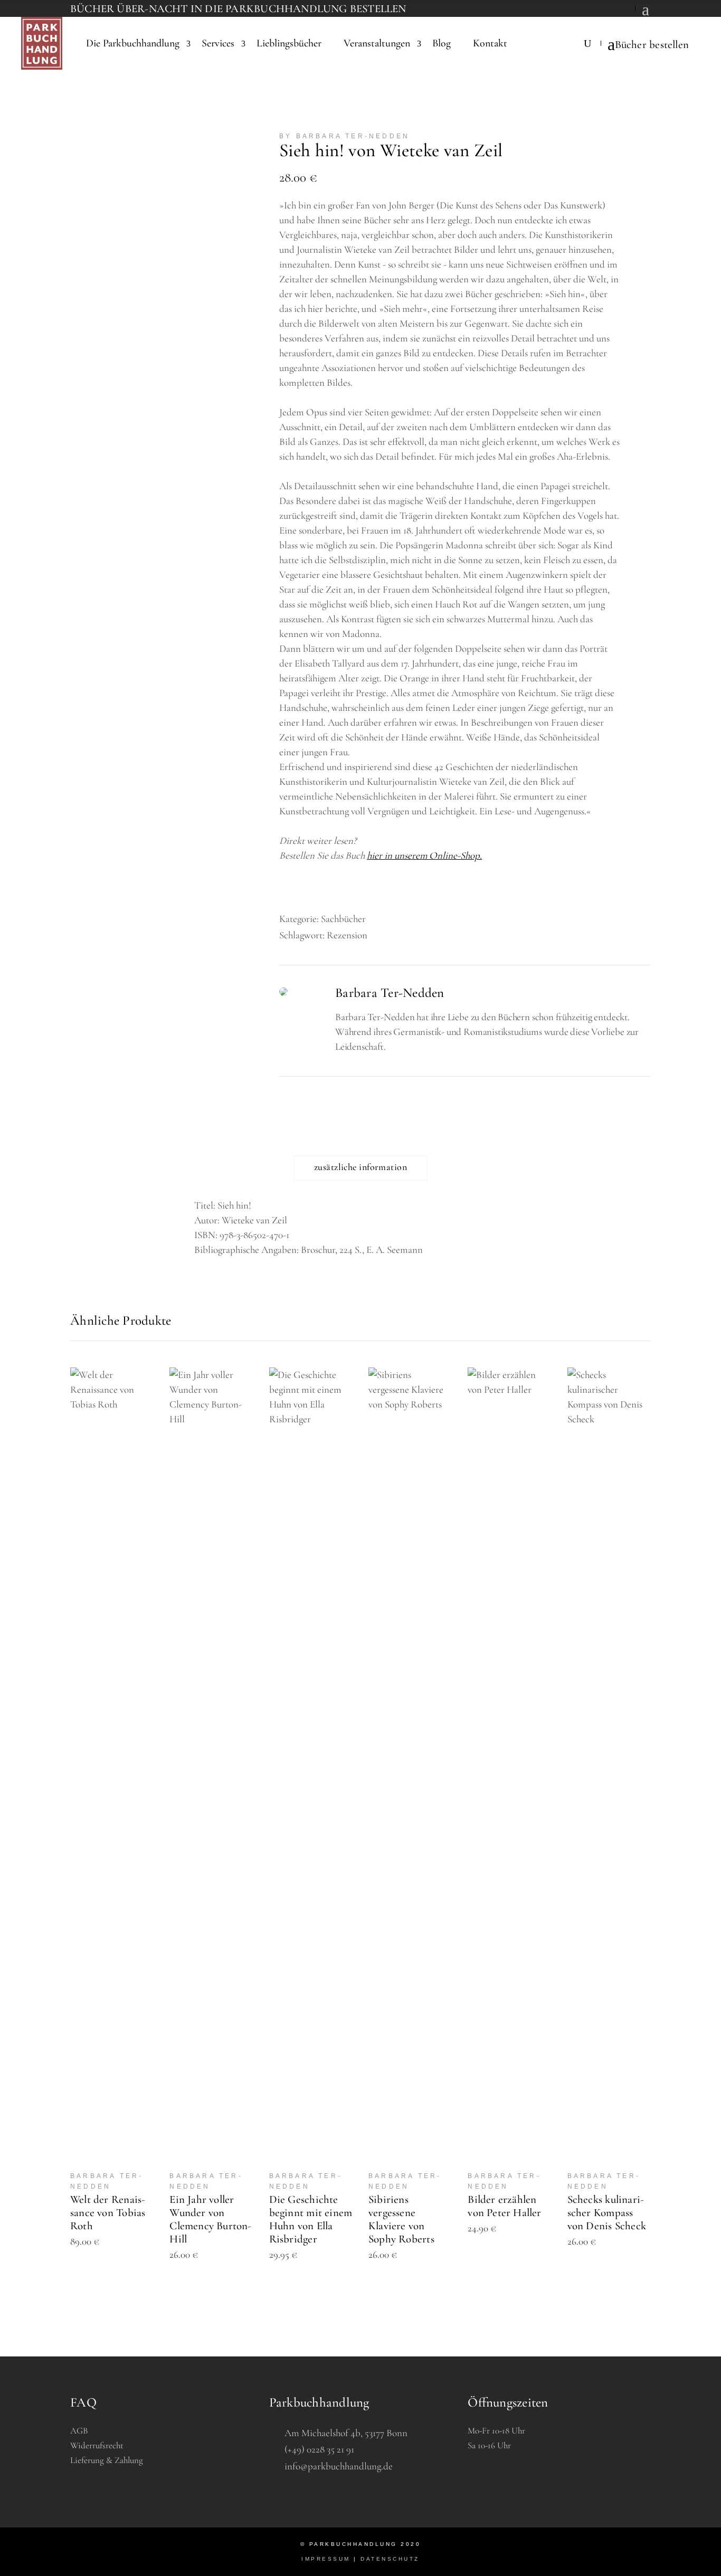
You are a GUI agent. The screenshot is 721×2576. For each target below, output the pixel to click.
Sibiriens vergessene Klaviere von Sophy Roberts (401, 2219)
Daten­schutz (390, 2559)
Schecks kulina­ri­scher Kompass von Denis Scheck (607, 2213)
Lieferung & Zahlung (107, 2460)
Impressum (326, 2559)
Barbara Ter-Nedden (390, 993)
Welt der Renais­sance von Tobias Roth (108, 2213)
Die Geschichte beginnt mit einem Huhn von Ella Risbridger (311, 2219)
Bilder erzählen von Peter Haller (504, 2206)
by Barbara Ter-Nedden (344, 136)
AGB (79, 2431)
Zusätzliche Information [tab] (360, 1167)
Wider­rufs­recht (97, 2445)
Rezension (347, 935)
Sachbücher (343, 919)
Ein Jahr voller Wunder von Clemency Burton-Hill (210, 2219)
